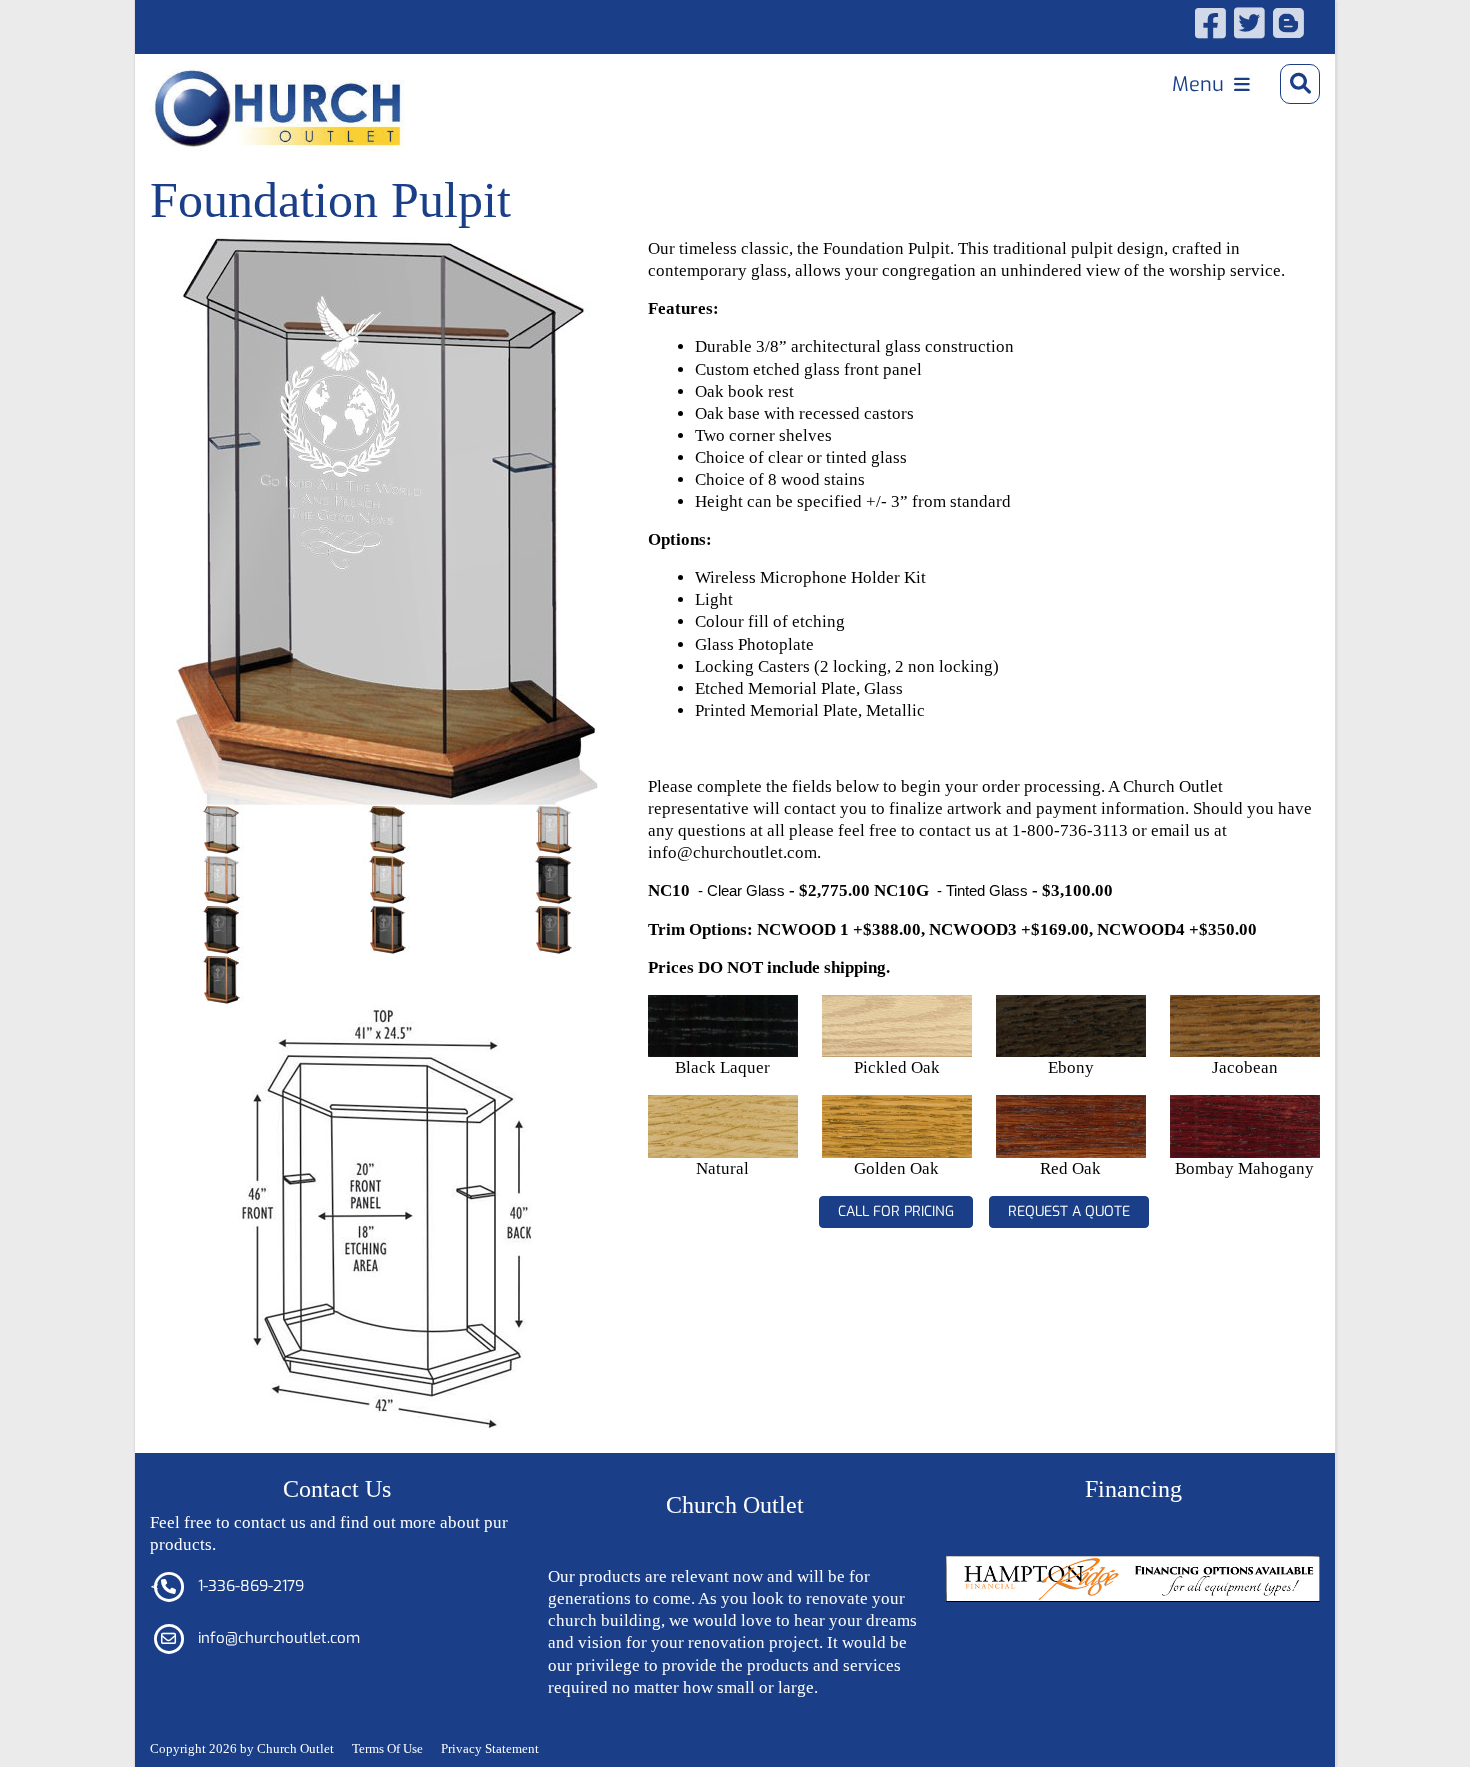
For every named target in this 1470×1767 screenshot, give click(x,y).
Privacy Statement (490, 1748)
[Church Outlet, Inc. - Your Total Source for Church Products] (221, 84)
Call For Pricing (896, 1211)
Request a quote (1069, 1211)
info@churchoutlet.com (279, 1638)
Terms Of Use (387, 1748)
